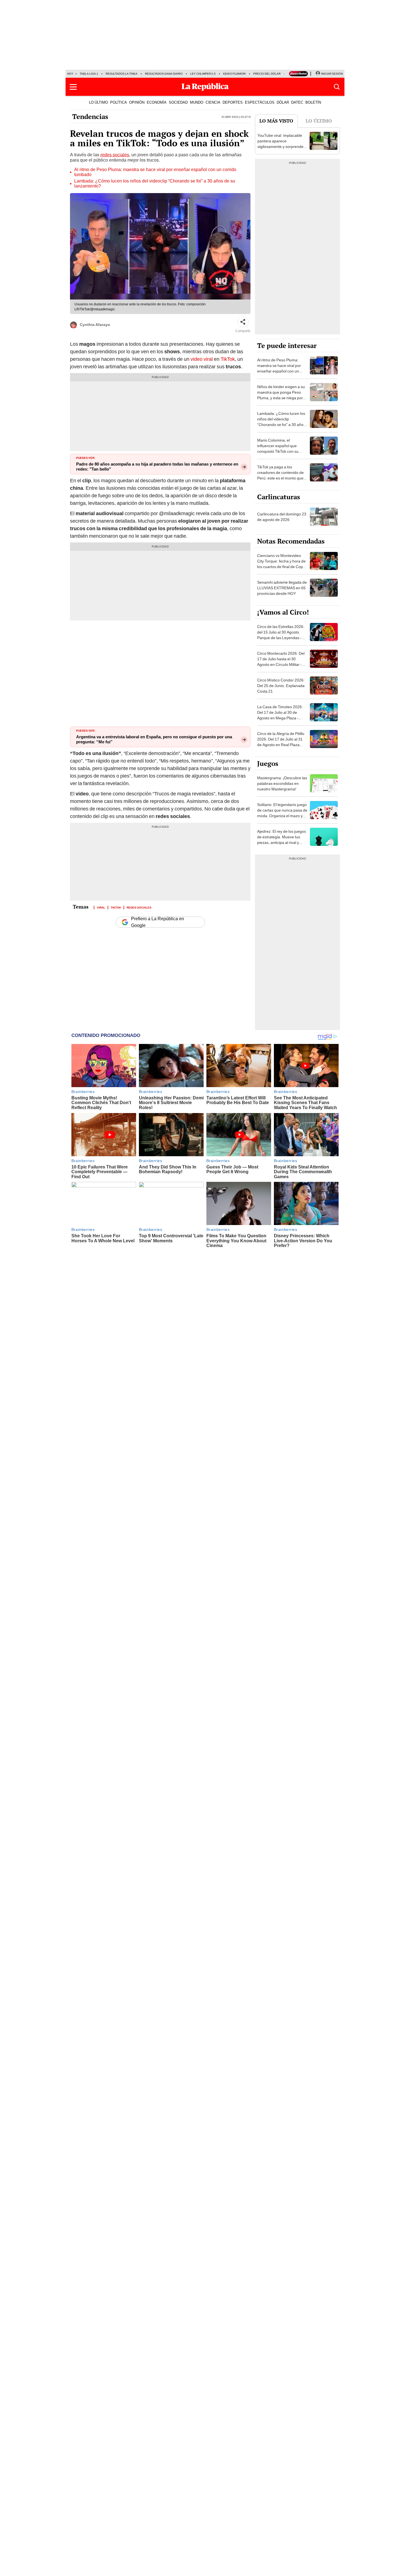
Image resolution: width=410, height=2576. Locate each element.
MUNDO (197, 102)
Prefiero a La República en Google (158, 922)
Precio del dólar (267, 74)
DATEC (297, 102)
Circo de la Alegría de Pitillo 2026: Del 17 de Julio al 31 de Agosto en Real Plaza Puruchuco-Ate (281, 742)
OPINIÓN (137, 102)
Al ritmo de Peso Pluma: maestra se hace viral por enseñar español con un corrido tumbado (155, 172)
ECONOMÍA (157, 102)
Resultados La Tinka (122, 74)
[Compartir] (243, 322)
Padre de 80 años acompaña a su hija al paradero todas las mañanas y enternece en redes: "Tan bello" (157, 467)
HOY (70, 74)
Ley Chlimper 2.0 (203, 74)
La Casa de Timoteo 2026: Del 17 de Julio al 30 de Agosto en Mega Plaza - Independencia (280, 715)
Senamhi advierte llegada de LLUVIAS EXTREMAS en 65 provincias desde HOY (282, 588)
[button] (73, 87)
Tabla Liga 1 (89, 74)
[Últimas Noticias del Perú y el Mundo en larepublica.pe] (205, 87)
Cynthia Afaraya (95, 325)
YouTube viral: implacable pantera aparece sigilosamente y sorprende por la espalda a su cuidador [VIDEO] (282, 147)
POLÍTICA (119, 102)
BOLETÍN (313, 102)
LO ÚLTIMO (98, 102)
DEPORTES (233, 102)
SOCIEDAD (178, 102)
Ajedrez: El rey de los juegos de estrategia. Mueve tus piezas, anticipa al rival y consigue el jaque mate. (282, 840)
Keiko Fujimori (234, 74)
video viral (201, 359)
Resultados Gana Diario (164, 74)
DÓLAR (283, 102)
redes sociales (115, 155)
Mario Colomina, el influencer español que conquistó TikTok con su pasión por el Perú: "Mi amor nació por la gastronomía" (282, 451)
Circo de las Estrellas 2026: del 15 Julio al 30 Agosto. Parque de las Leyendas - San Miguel (281, 635)
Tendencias (90, 116)
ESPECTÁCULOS (260, 102)
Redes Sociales (139, 907)
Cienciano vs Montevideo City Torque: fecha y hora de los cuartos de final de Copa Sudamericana (281, 564)
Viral (101, 907)
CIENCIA (213, 102)
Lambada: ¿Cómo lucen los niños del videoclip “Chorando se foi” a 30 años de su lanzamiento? (155, 184)
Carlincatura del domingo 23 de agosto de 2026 (282, 517)
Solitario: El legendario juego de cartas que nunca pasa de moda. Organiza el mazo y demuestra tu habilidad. (282, 813)
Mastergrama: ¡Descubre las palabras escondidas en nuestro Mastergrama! (282, 783)
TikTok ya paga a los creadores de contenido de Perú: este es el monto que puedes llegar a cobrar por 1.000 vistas (280, 478)
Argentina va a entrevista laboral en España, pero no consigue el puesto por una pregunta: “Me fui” (154, 739)
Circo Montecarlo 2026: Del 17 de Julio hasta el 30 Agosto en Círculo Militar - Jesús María (281, 662)
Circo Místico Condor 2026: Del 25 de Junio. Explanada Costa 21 (281, 686)
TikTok (228, 359)
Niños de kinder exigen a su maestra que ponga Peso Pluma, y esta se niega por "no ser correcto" (281, 395)
